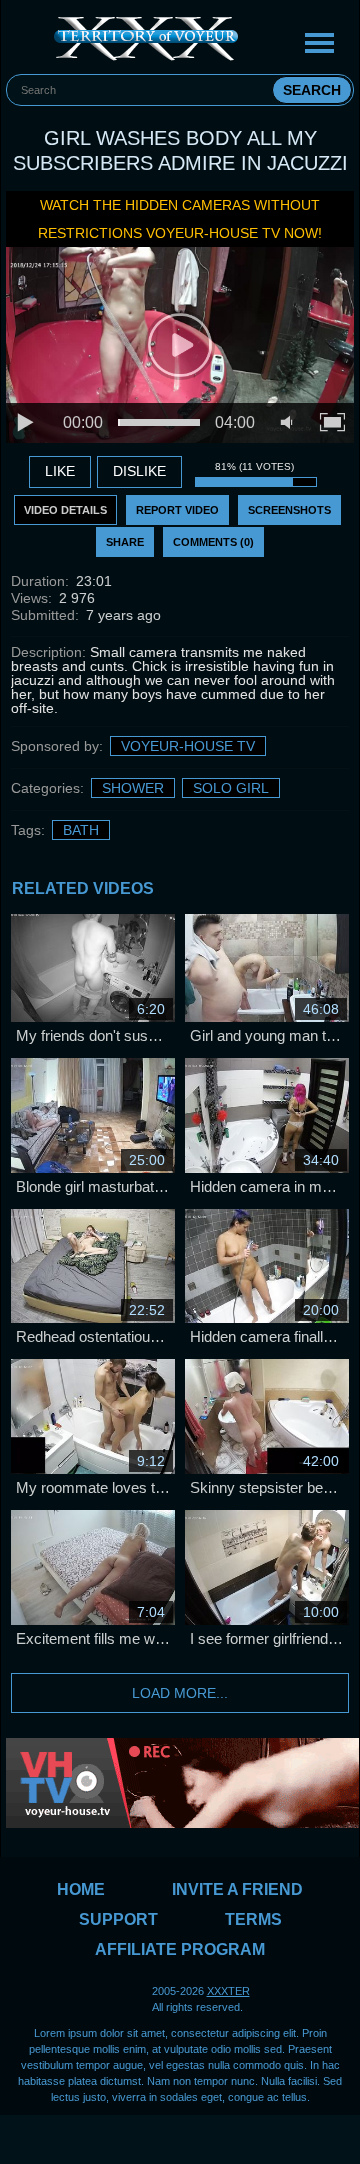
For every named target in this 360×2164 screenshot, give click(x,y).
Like (60, 471)
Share (125, 542)
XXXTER (228, 1991)
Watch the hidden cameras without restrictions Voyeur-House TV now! (180, 219)
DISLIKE (139, 471)
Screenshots (289, 510)
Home (81, 1889)
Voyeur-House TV (188, 746)
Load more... (180, 1693)
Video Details (65, 510)
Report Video (177, 510)
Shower (133, 788)
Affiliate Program (180, 1949)
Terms (253, 1919)
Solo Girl (231, 788)
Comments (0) (213, 542)
